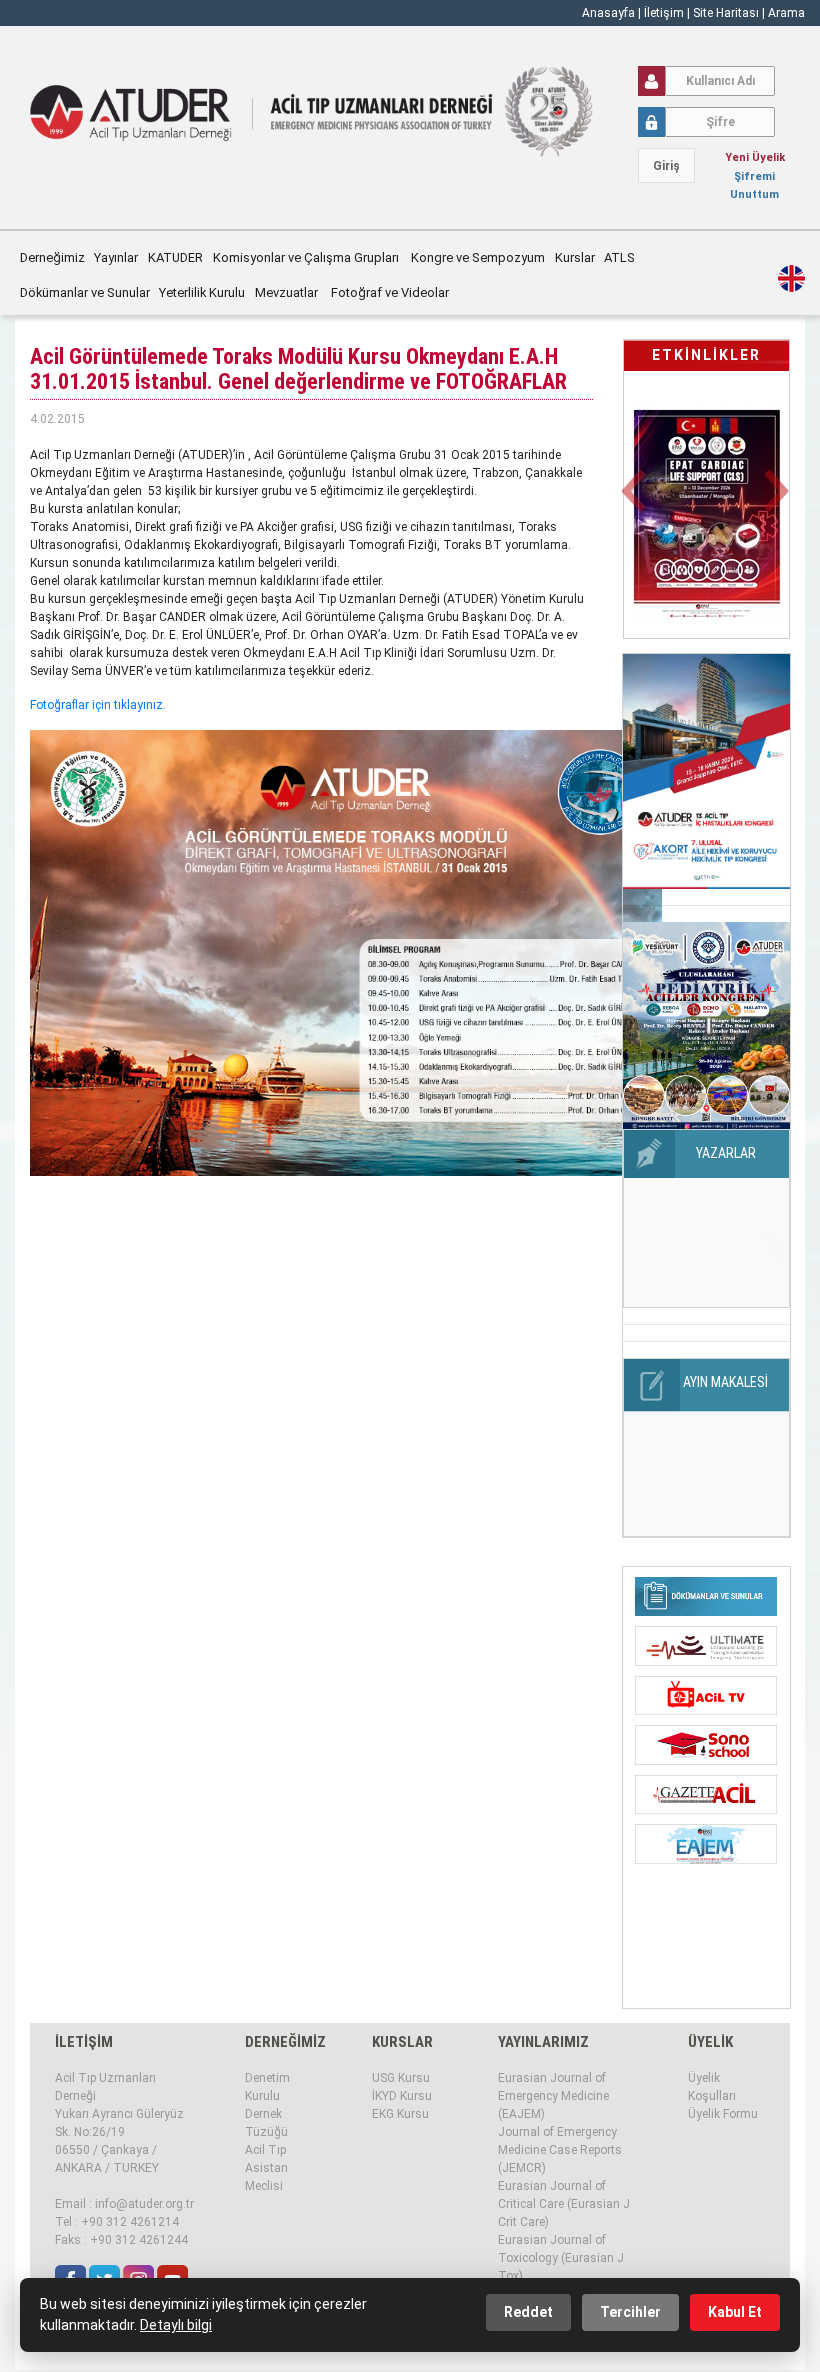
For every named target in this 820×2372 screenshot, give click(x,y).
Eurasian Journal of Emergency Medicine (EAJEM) (553, 2096)
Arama (786, 13)
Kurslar (575, 257)
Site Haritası (726, 13)
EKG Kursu (400, 2114)
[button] (636, 502)
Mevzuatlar (288, 292)
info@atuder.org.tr (144, 2204)
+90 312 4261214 (130, 2222)
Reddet (528, 2312)
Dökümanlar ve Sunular (85, 292)
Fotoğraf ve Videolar (391, 292)
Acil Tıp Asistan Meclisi (266, 2168)
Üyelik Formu (723, 2114)
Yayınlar (116, 257)
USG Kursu (401, 2078)
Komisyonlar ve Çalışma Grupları (307, 257)
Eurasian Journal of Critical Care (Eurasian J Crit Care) (564, 2204)
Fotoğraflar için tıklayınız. (98, 705)
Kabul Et (735, 2312)
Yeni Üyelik (755, 157)
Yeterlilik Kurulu (202, 292)
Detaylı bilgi (176, 2325)
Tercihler (630, 2312)
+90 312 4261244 (139, 2240)
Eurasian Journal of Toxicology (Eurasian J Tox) (561, 2258)
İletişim (665, 13)
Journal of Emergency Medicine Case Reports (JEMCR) (560, 2150)
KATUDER (175, 257)
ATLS (619, 257)
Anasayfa (608, 13)
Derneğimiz (52, 257)
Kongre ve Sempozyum (478, 257)
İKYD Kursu (402, 2096)
